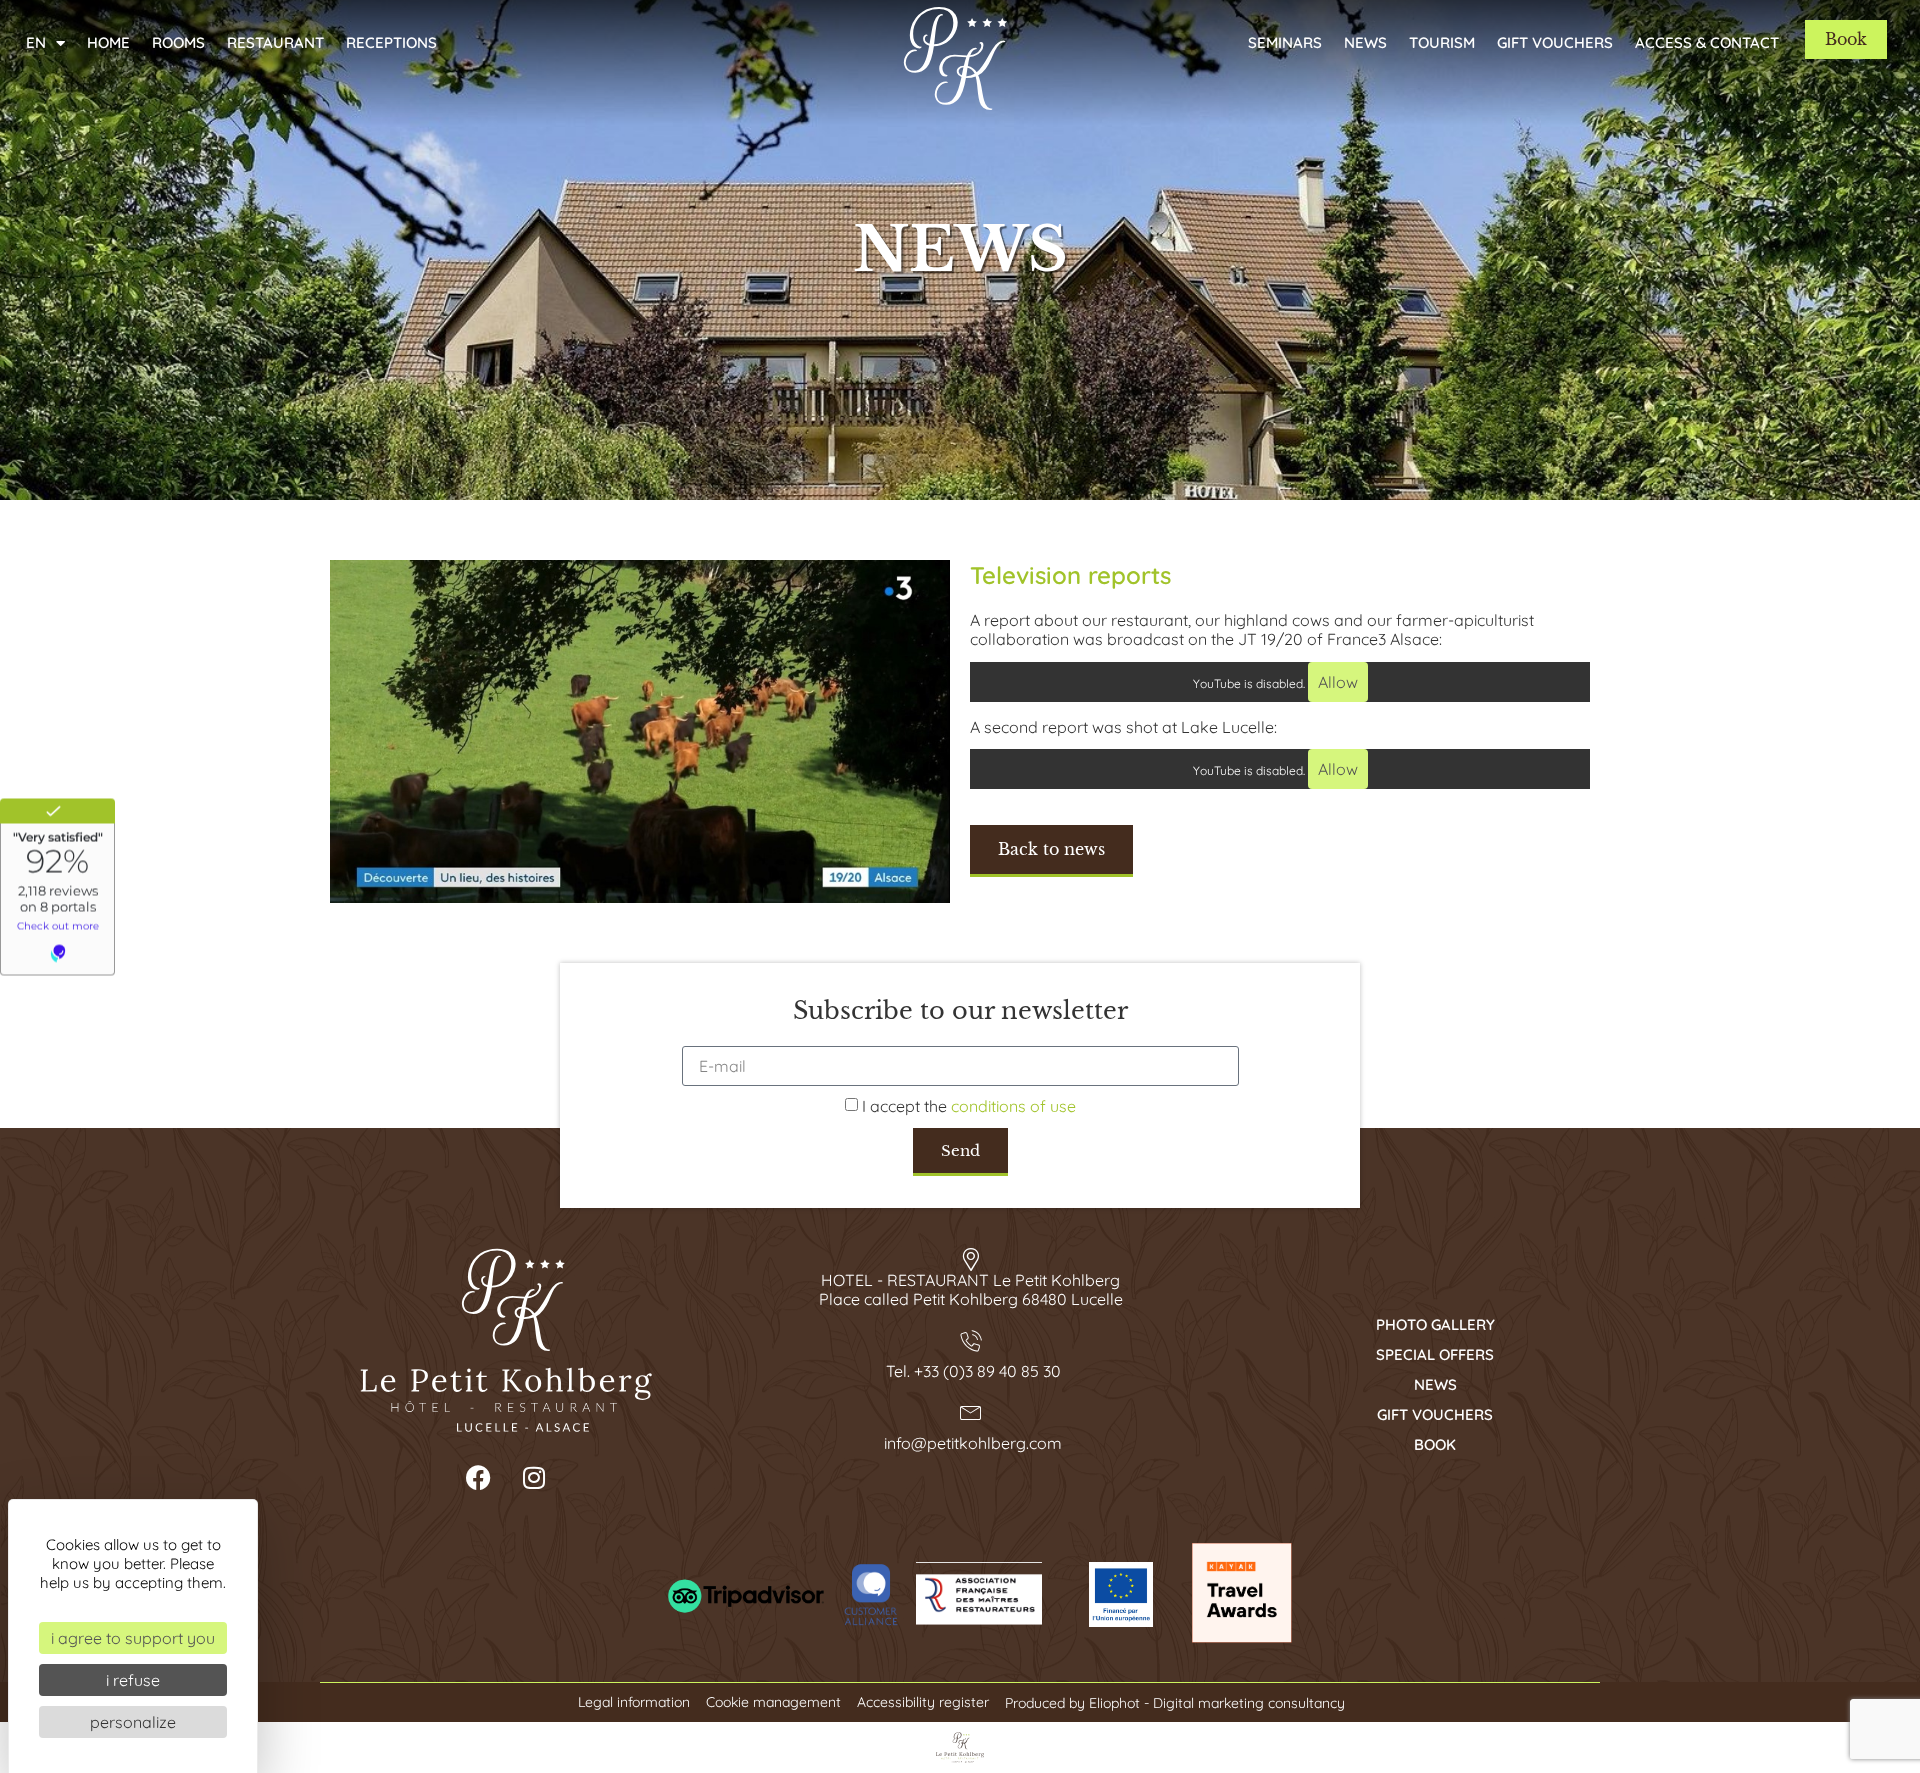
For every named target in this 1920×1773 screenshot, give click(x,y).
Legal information (634, 1702)
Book (1435, 1444)
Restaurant (275, 42)
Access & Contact (1707, 42)
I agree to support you (133, 1638)
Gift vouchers (1555, 42)
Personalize (133, 1722)
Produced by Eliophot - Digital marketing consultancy (1175, 1703)
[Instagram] (534, 1478)
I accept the (969, 1107)
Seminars (1285, 42)
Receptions (391, 42)
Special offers (1435, 1354)
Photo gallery (1435, 1324)
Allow (1338, 682)
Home (108, 42)
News (1365, 42)
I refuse (133, 1680)
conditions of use (1013, 1107)
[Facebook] (479, 1478)
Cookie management (773, 1702)
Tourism (1442, 42)
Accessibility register (923, 1702)
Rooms (178, 42)
